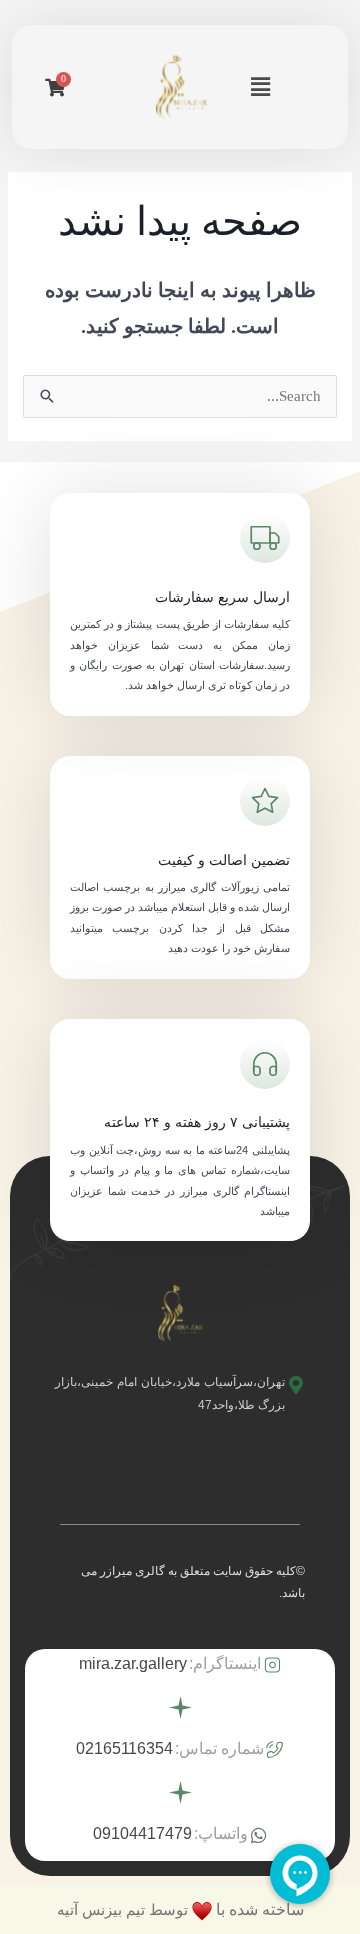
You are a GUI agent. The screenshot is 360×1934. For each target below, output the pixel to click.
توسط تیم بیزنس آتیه (122, 1909)
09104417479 (142, 1833)
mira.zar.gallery (133, 1663)
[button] (261, 87)
